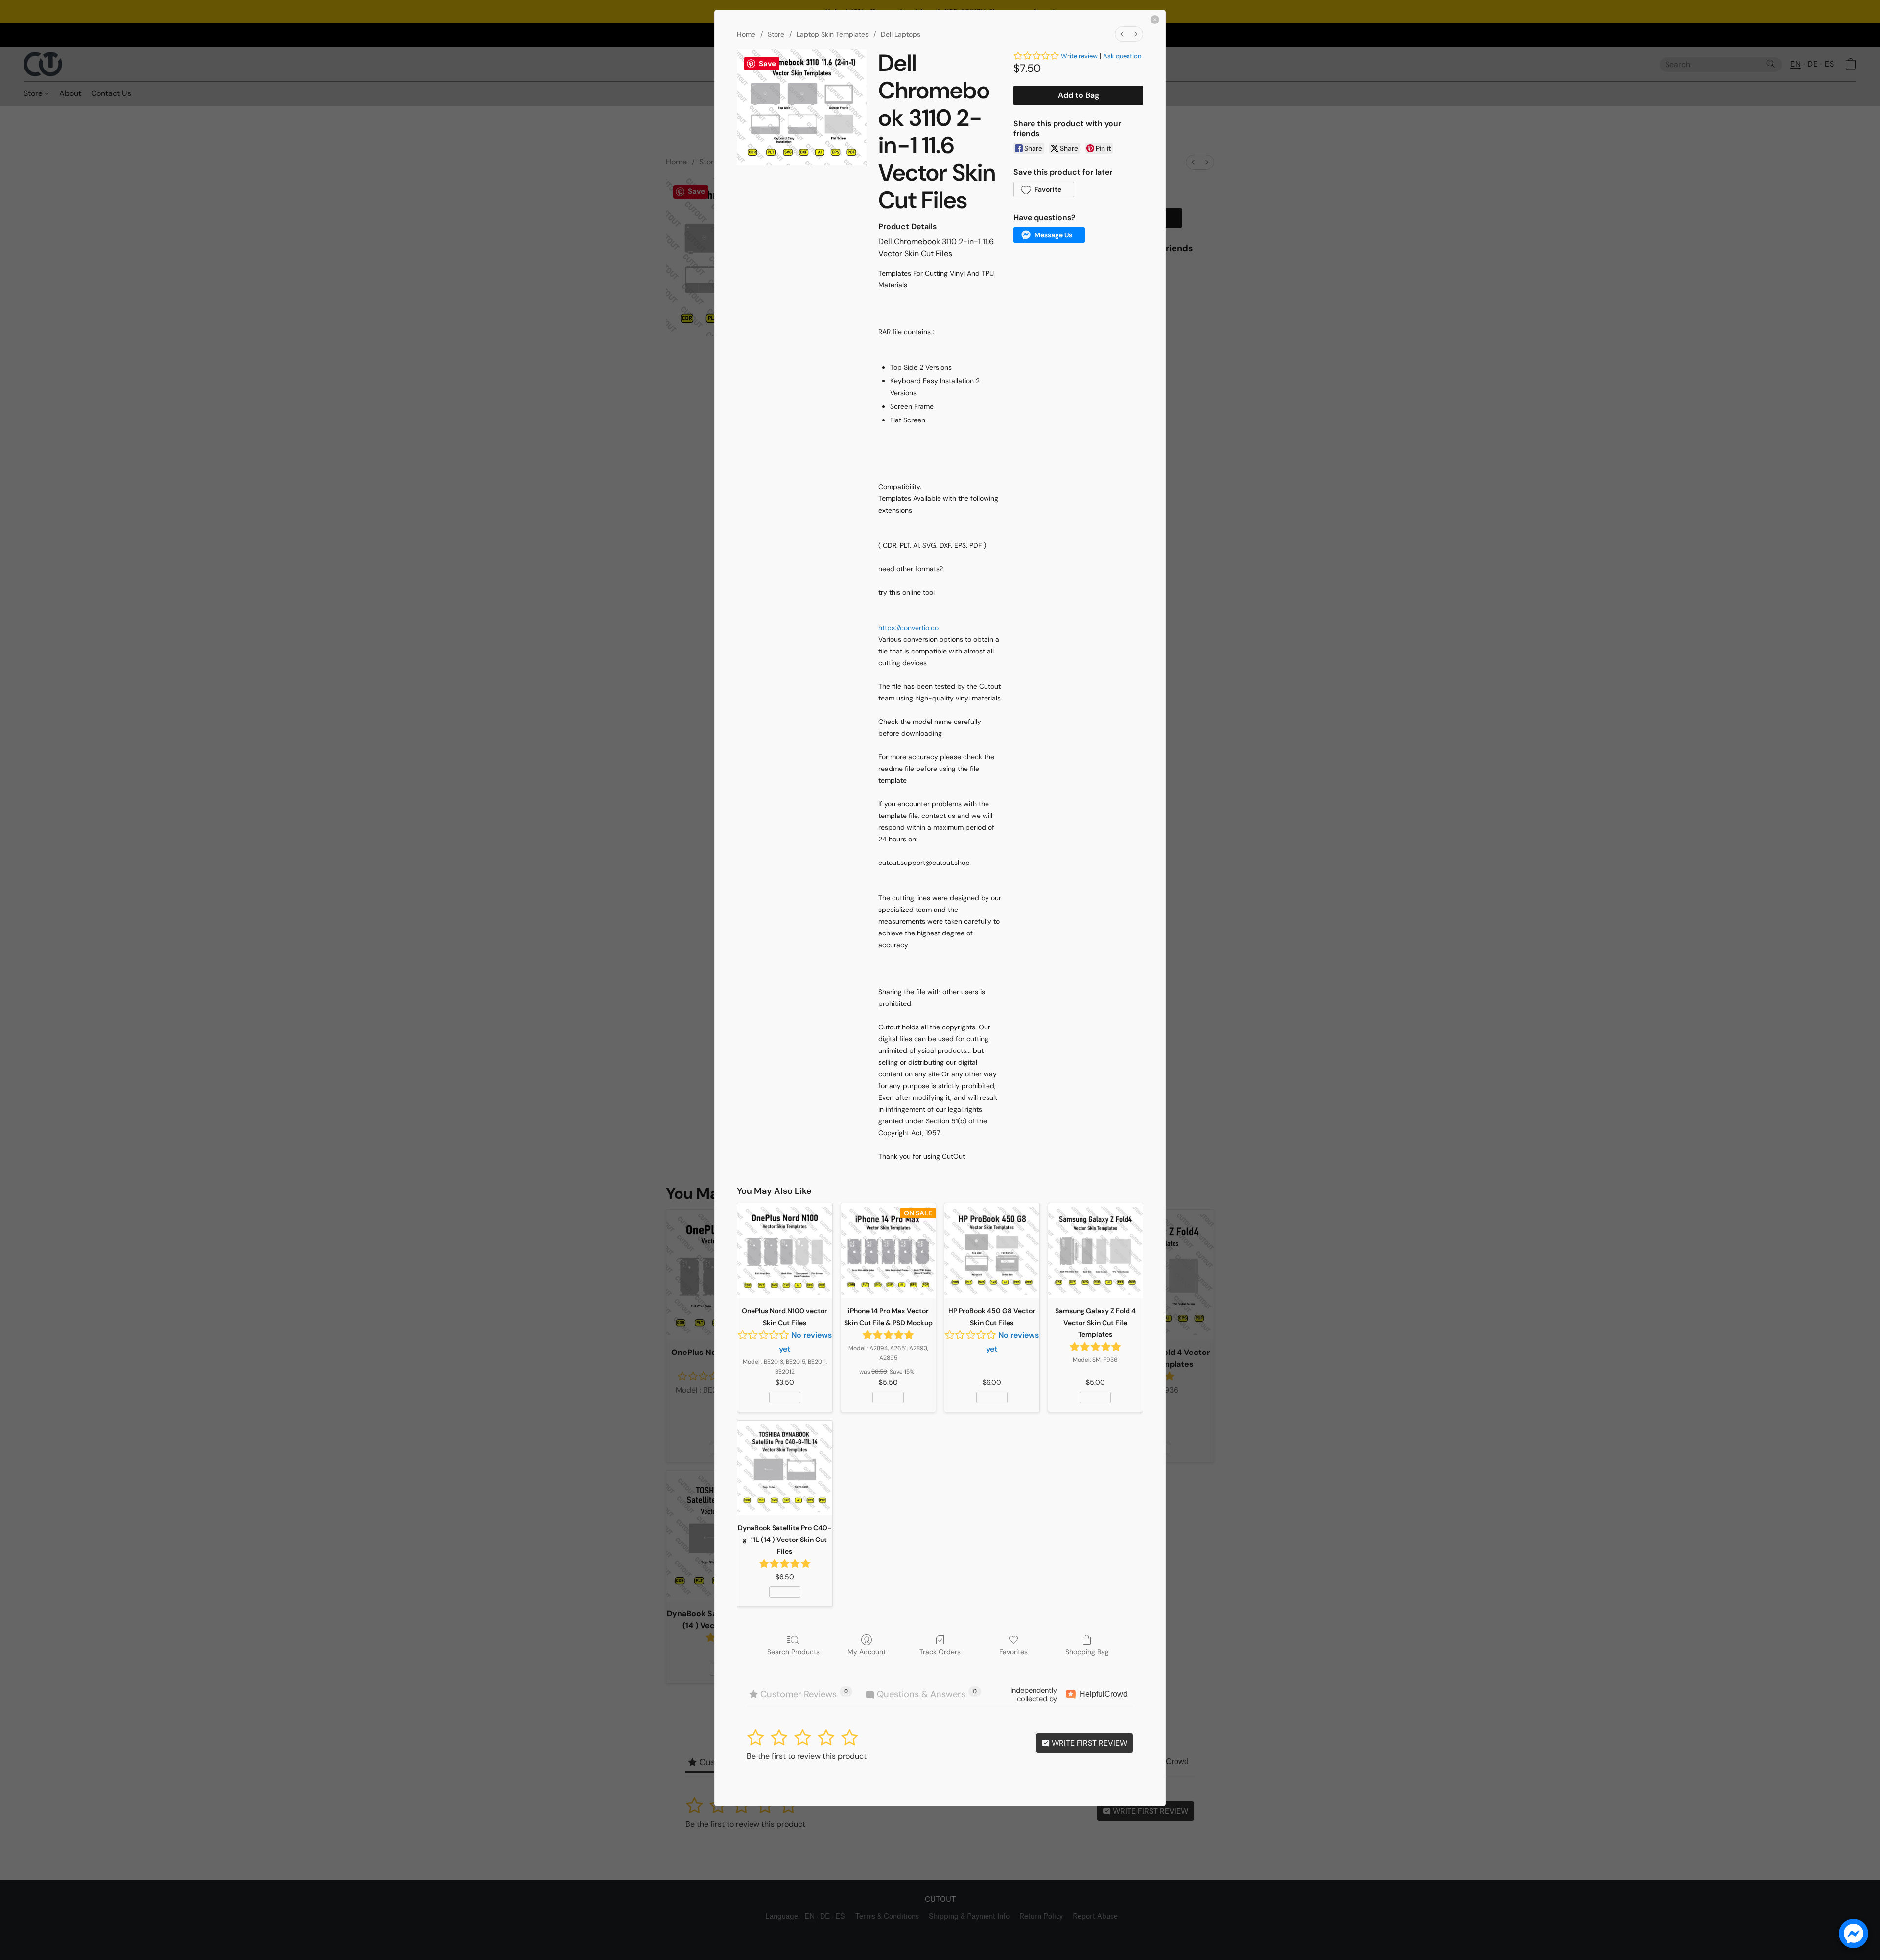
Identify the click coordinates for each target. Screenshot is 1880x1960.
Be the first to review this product (807, 1756)
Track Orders (940, 1652)
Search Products (793, 1652)
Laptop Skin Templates (833, 34)
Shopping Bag (1087, 1652)
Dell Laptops (901, 34)
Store (776, 34)
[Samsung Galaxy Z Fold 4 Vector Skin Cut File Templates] (1096, 1251)
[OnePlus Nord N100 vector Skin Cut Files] (785, 1251)
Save (767, 64)
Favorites (1013, 1652)
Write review (1079, 56)
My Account (867, 1652)
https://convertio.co (908, 628)
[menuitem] (1122, 34)
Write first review (1088, 1743)
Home (746, 34)
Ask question (1122, 56)
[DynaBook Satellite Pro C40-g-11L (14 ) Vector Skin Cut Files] (785, 1468)
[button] (1044, 189)
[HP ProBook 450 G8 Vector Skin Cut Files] (992, 1251)
